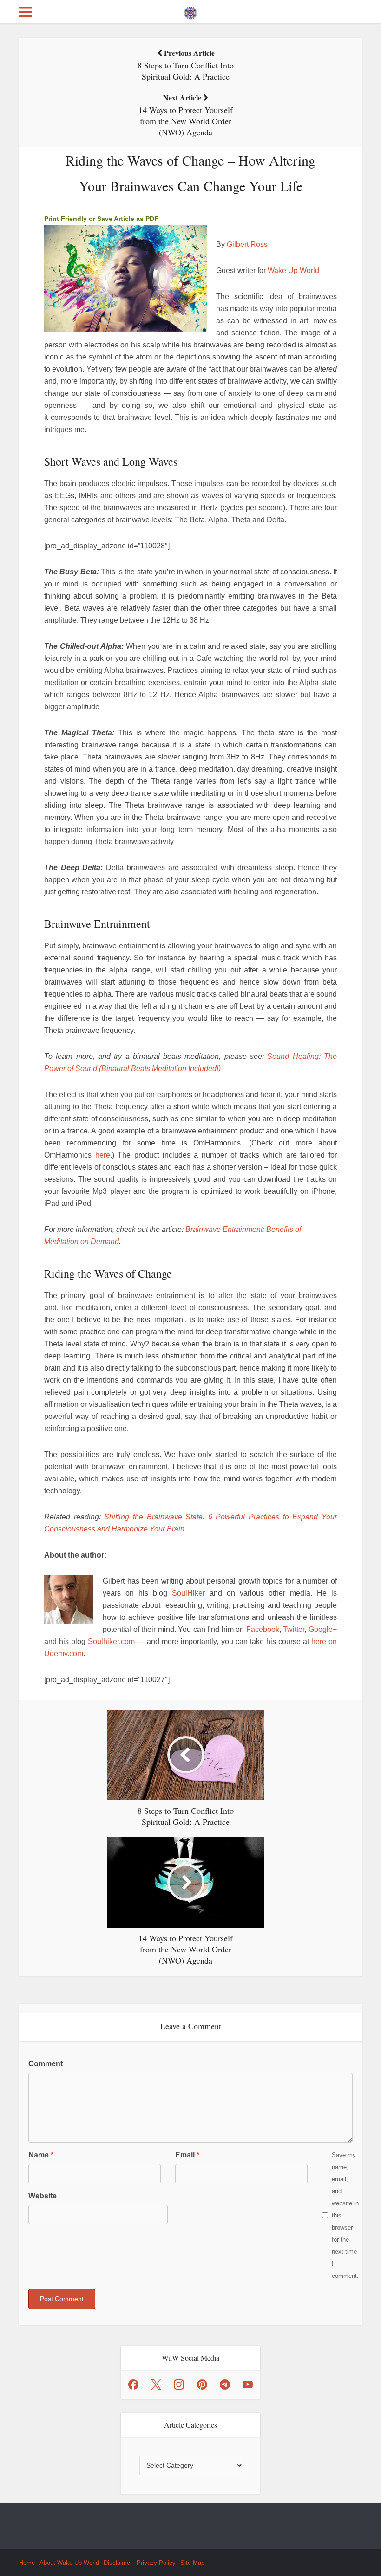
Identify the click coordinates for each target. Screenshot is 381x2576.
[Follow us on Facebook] (133, 2384)
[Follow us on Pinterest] (202, 2384)
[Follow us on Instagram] (179, 2384)
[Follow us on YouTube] (248, 2384)
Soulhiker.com (111, 1641)
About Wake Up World (69, 2563)
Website (43, 2196)
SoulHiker (188, 1593)
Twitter (294, 1629)
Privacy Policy (156, 2563)
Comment (46, 2064)
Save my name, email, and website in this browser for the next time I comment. (345, 2215)
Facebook (263, 1629)
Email (187, 2155)
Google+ (323, 1629)
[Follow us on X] (156, 2384)
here (103, 1155)
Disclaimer (118, 2563)
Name (41, 2155)
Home (27, 2563)
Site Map (192, 2563)
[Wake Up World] (190, 11)
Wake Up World (293, 270)
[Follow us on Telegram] (225, 2384)
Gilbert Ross (247, 244)
